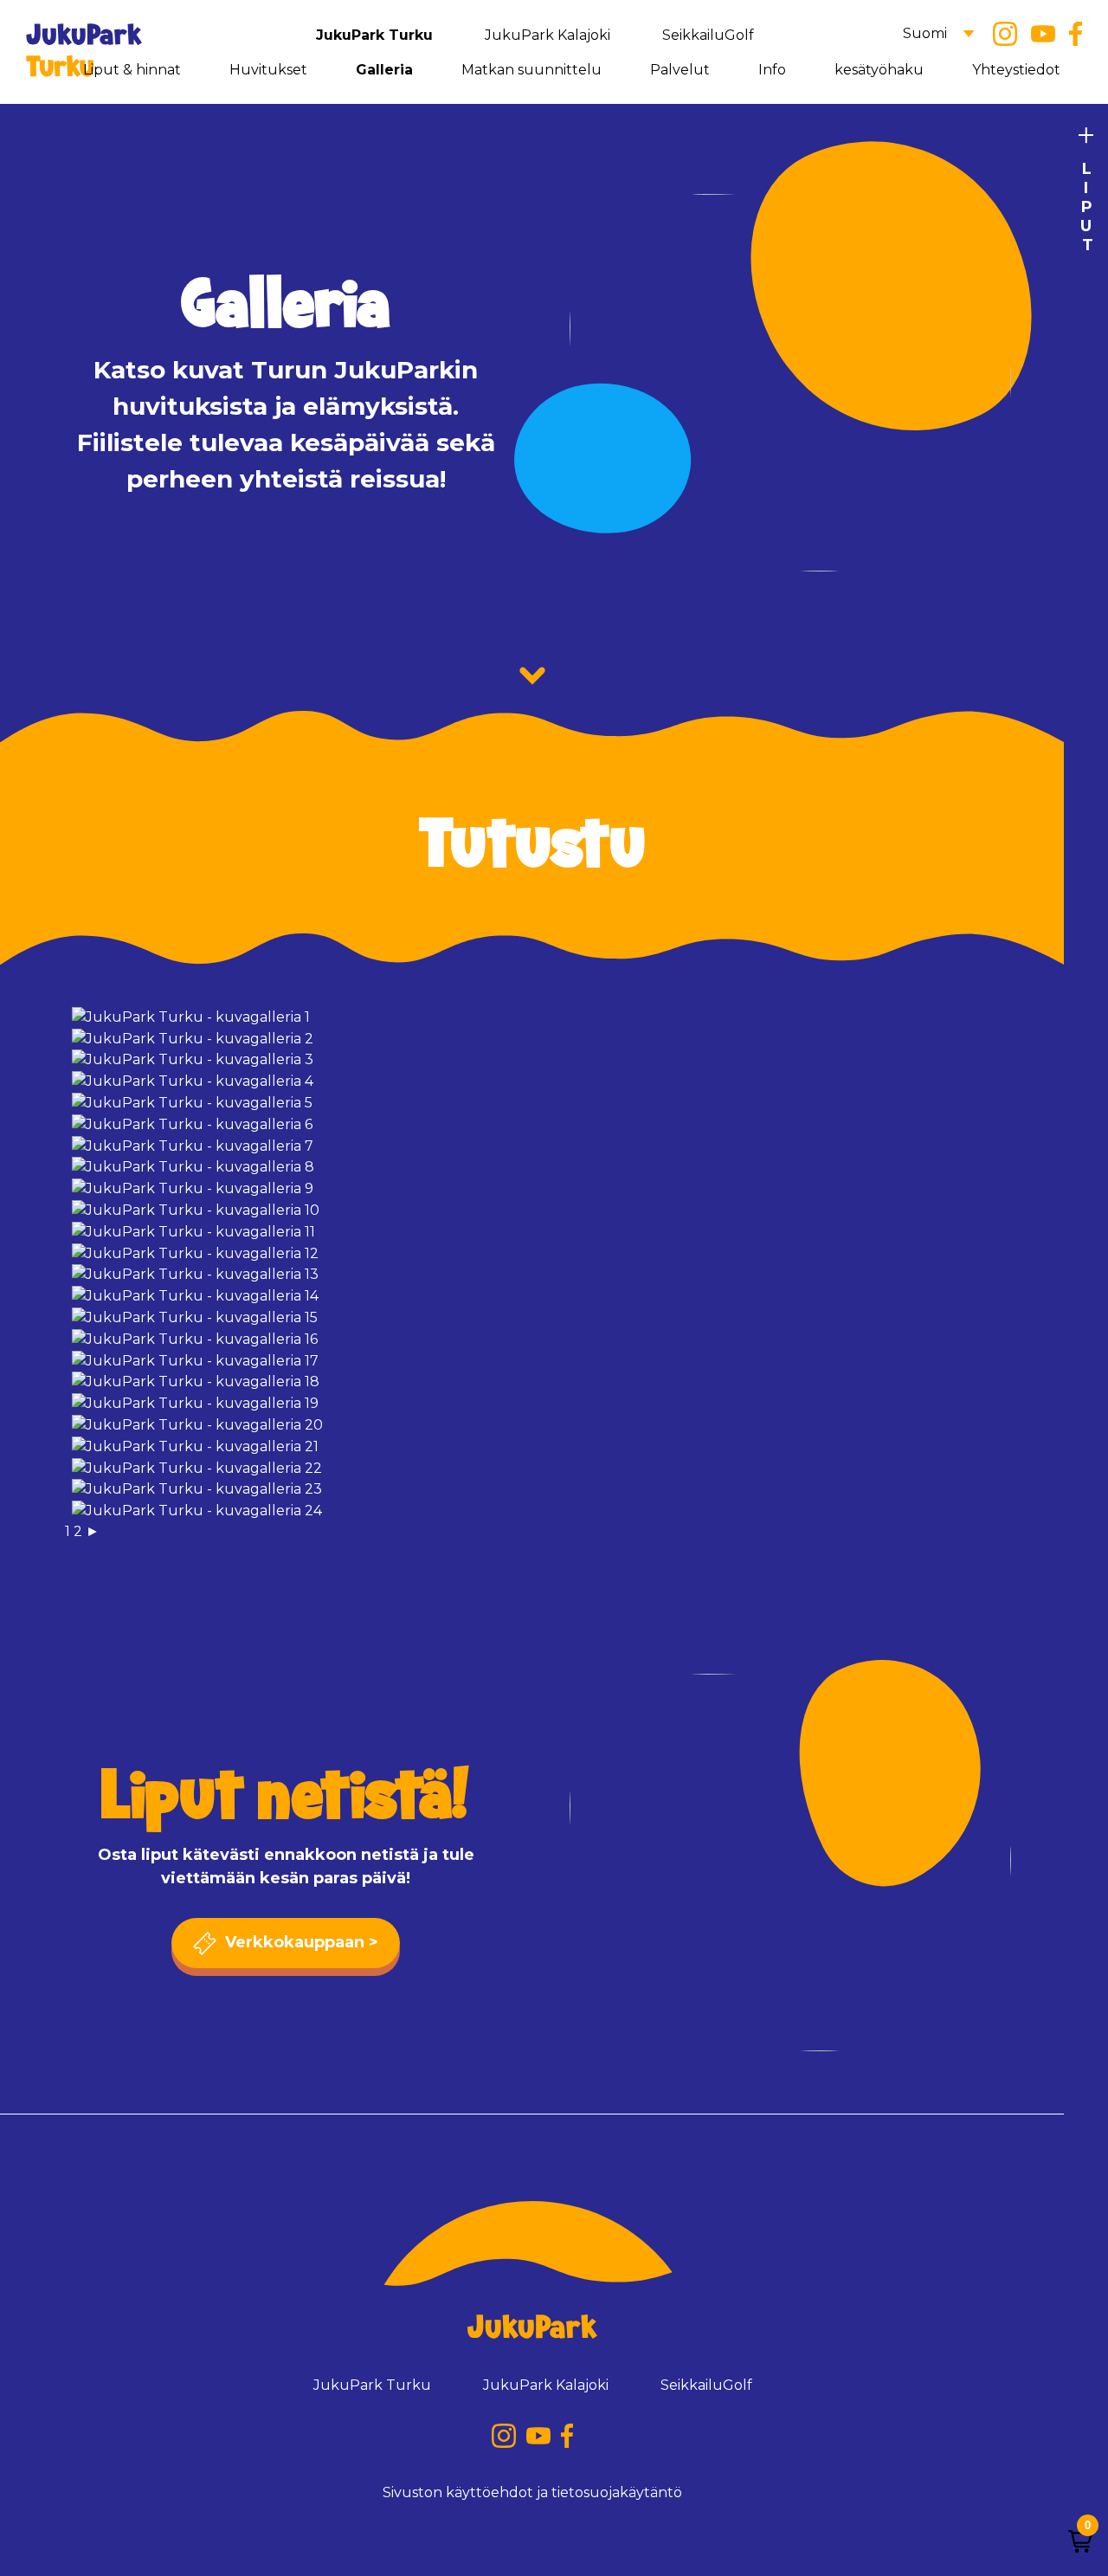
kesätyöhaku (879, 70)
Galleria (384, 70)
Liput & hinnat (132, 70)
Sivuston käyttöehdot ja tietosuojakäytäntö (532, 2492)
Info (772, 70)
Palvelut (680, 70)
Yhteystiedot (1016, 70)
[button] (1080, 2541)
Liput (1086, 207)
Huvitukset (268, 70)
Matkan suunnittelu (531, 70)
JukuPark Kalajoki (548, 35)
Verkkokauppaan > (300, 1942)
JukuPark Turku (374, 35)
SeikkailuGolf (708, 35)
